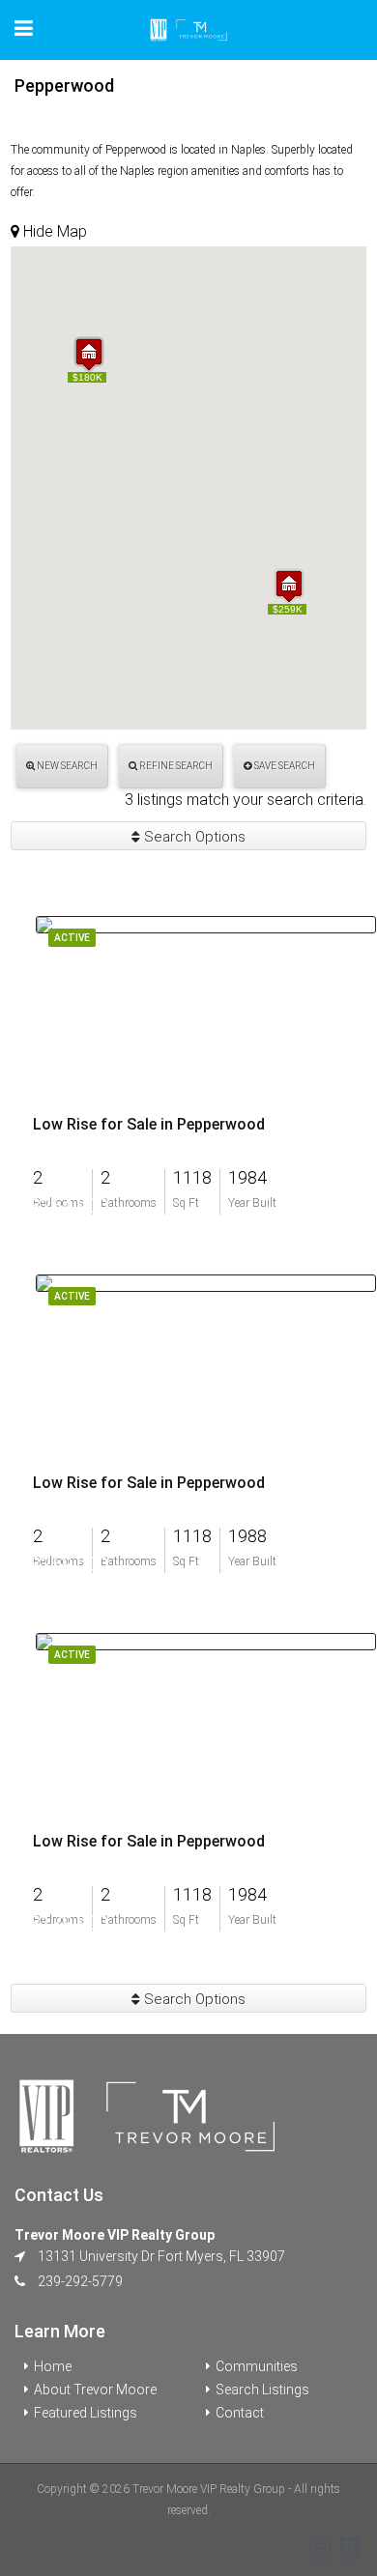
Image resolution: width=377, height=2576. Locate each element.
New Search (66, 766)
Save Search (284, 766)
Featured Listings (86, 2413)
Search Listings (262, 2390)
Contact (240, 2413)
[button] (289, 586)
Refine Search (175, 766)
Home (53, 2366)
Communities (257, 2366)
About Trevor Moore (95, 2390)
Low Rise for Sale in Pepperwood (149, 1125)
